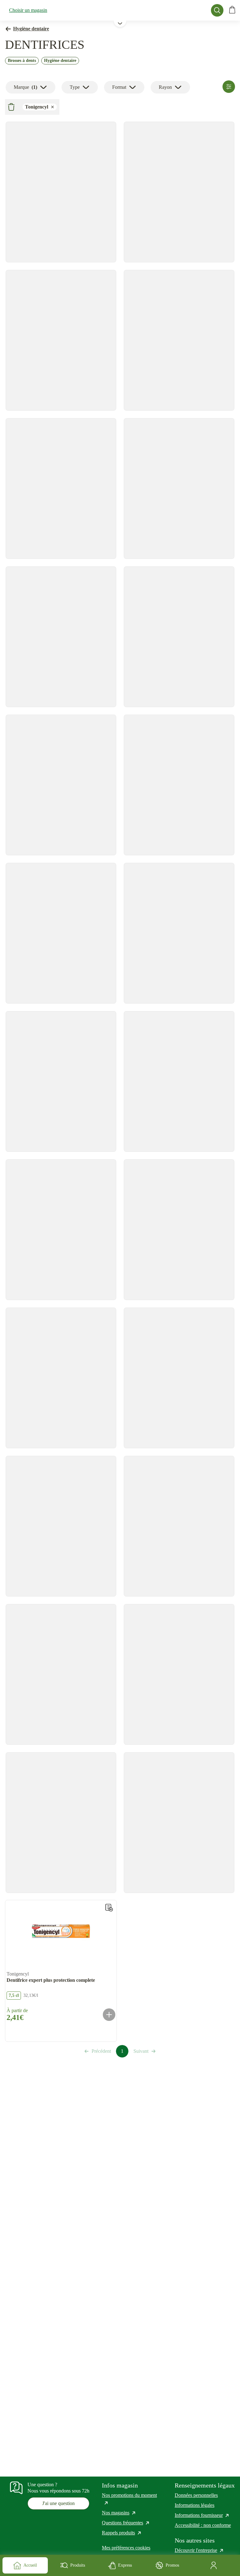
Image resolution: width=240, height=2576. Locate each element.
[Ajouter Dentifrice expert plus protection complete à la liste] (109, 1908)
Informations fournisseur (202, 2515)
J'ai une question (58, 2503)
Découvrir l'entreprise (199, 2550)
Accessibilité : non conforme (203, 2525)
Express (125, 2565)
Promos (172, 2565)
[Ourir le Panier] (232, 10)
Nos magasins (119, 2513)
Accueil (30, 2565)
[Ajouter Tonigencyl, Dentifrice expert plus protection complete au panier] (109, 2015)
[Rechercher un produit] (217, 10)
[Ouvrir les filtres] (229, 87)
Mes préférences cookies (126, 2548)
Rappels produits (122, 2533)
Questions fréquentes (126, 2523)
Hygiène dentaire (31, 29)
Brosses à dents (22, 61)
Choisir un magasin (28, 10)
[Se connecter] (215, 2565)
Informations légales (195, 2505)
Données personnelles (196, 2495)
